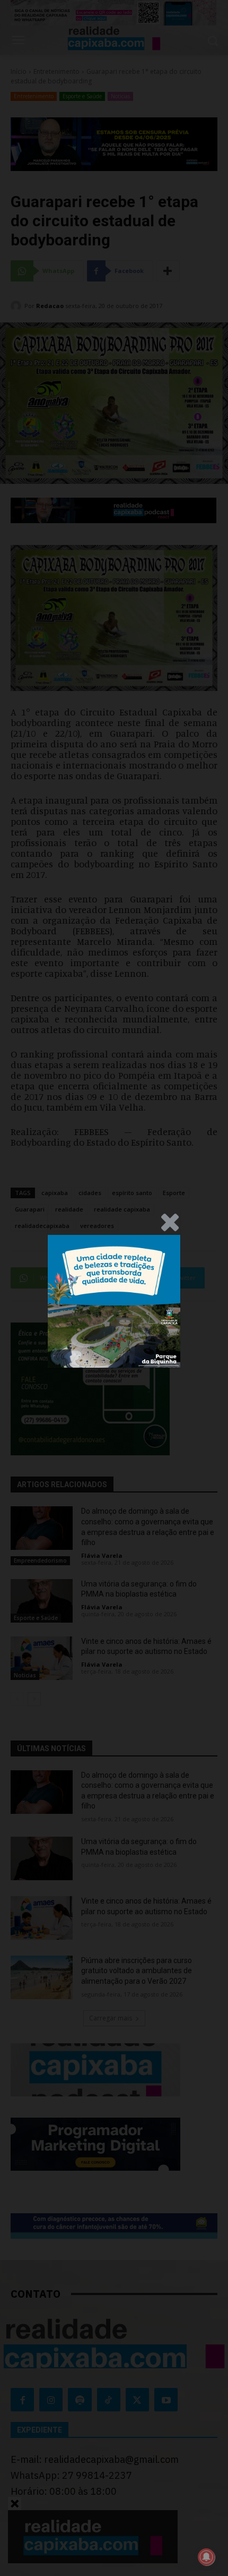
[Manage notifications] (206, 2557)
